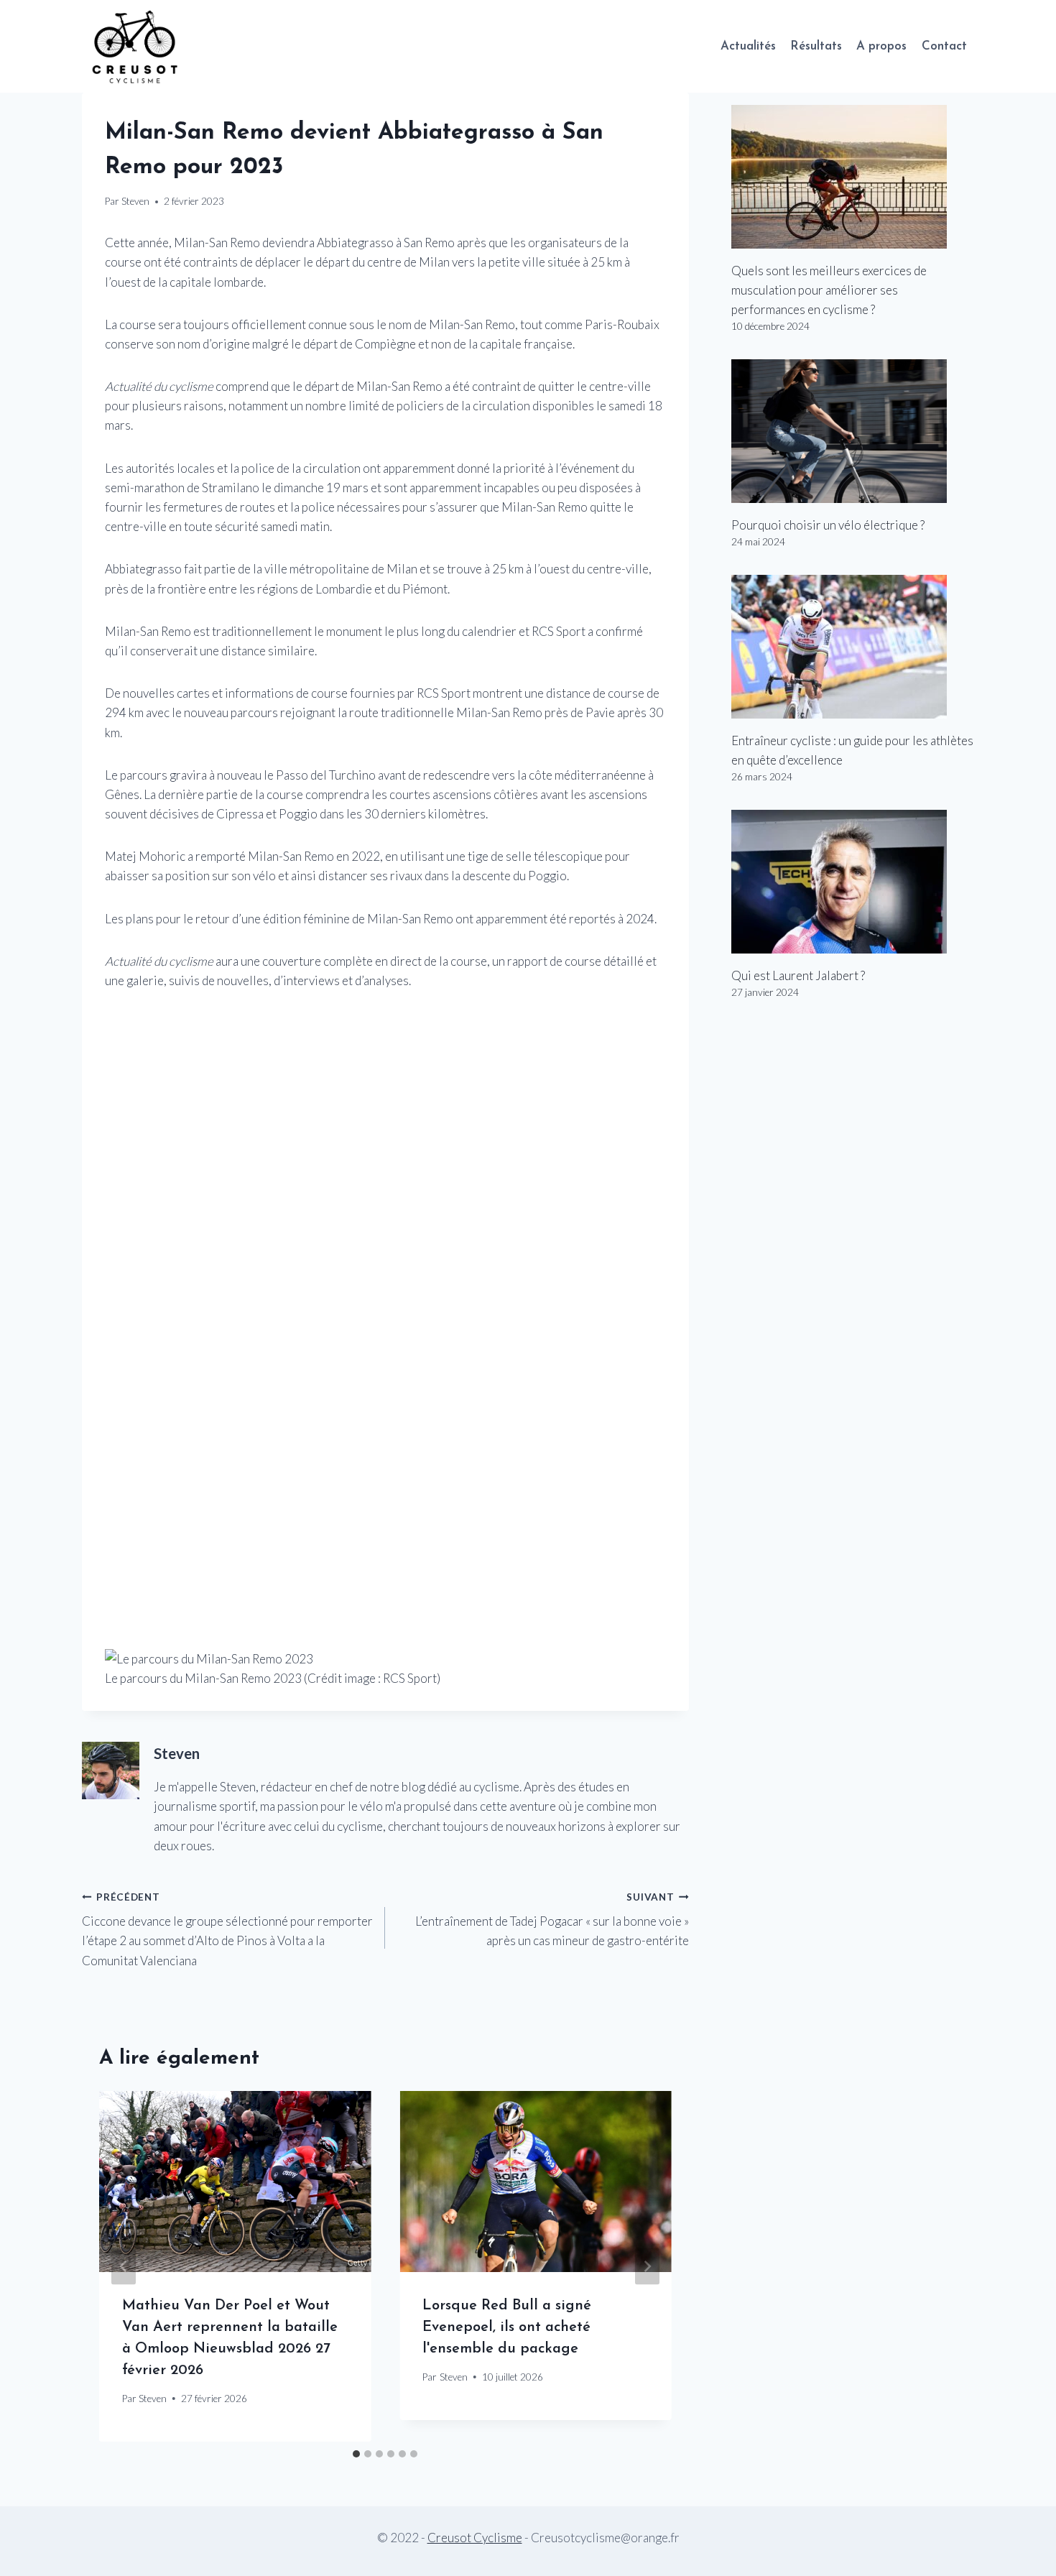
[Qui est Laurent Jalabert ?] (853, 882)
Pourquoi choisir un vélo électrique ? (828, 525)
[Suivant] (647, 2267)
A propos (881, 46)
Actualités (748, 46)
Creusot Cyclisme (475, 2538)
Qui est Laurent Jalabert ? (798, 975)
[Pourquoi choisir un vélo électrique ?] (853, 431)
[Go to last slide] (124, 2267)
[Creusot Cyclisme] (136, 46)
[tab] (356, 2454)
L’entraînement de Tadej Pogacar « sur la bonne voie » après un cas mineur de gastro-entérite (552, 1920)
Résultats (816, 46)
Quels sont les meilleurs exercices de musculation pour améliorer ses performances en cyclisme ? (829, 290)
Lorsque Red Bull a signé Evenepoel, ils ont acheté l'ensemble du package (507, 2327)
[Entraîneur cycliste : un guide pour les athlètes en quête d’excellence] (853, 647)
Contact (944, 46)
